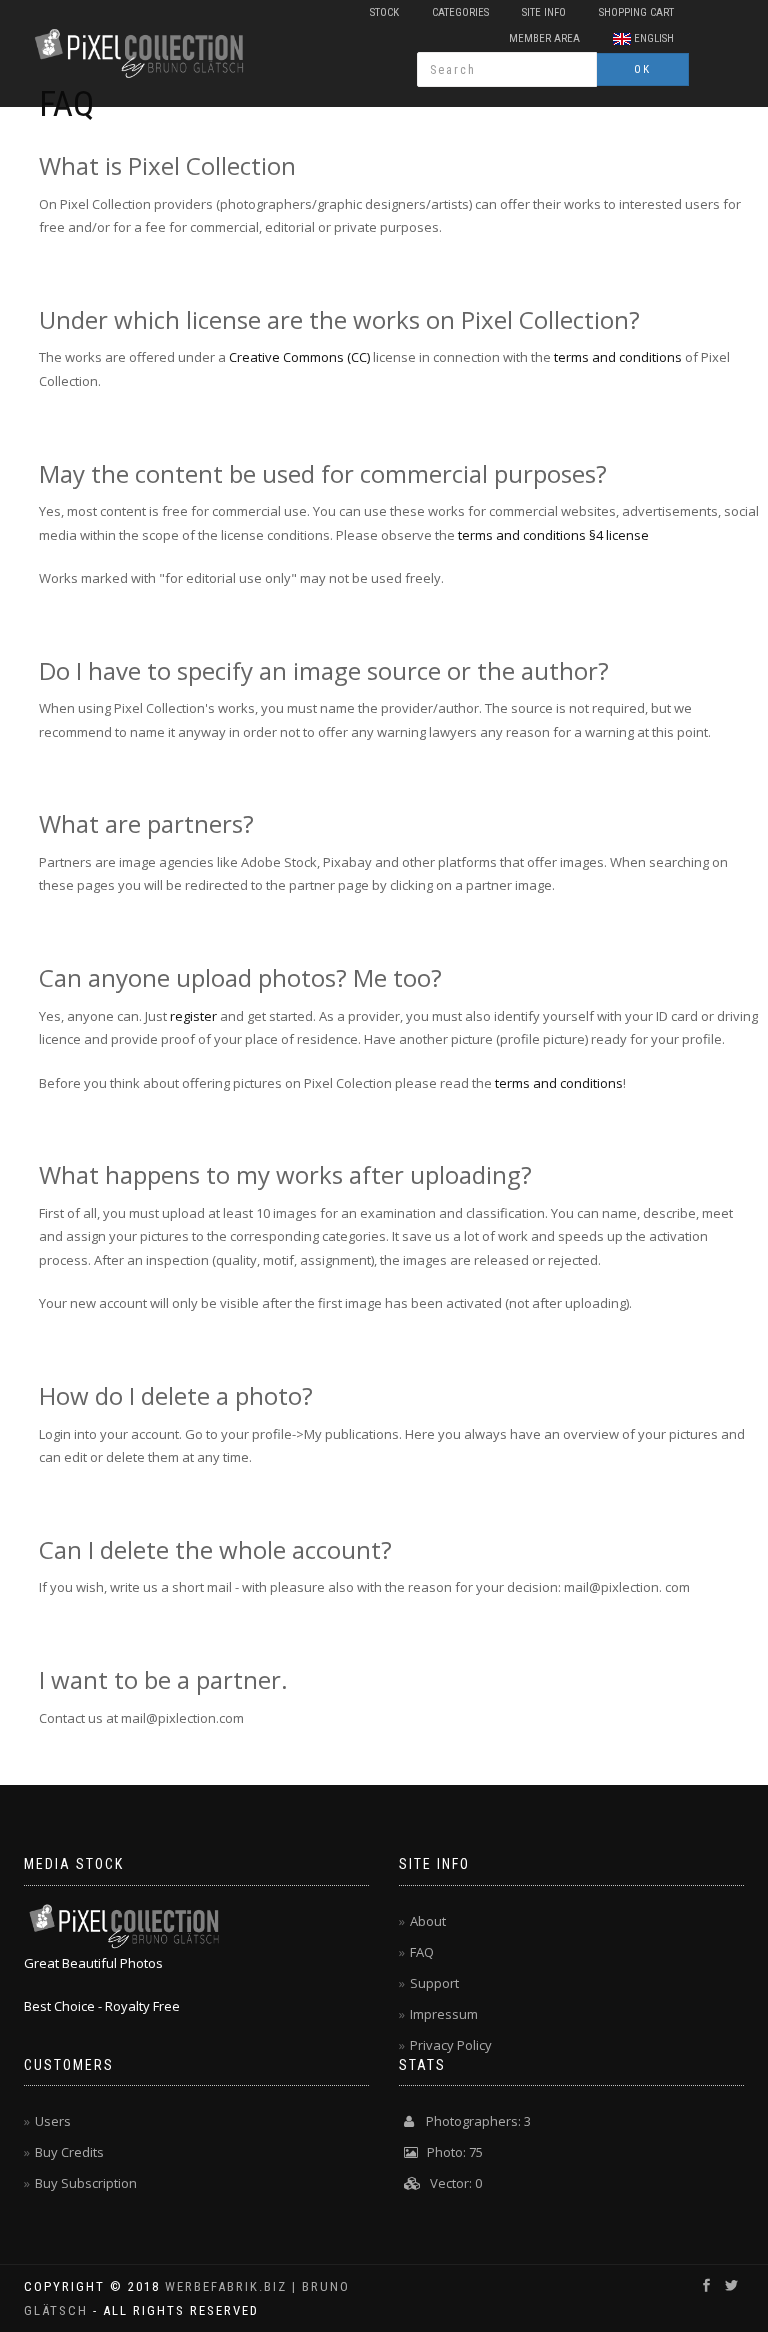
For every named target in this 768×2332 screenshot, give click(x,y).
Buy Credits (69, 2152)
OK (642, 69)
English (652, 38)
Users (53, 2121)
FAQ (422, 1952)
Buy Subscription (86, 2183)
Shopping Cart (636, 12)
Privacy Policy (451, 2045)
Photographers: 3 (472, 2121)
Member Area (544, 38)
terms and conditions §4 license (553, 535)
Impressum (444, 2014)
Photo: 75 (450, 2152)
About (428, 1921)
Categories (460, 12)
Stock (384, 12)
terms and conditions (618, 357)
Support (434, 1983)
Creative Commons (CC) (299, 357)
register (193, 1016)
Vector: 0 (451, 2183)
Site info (544, 12)
